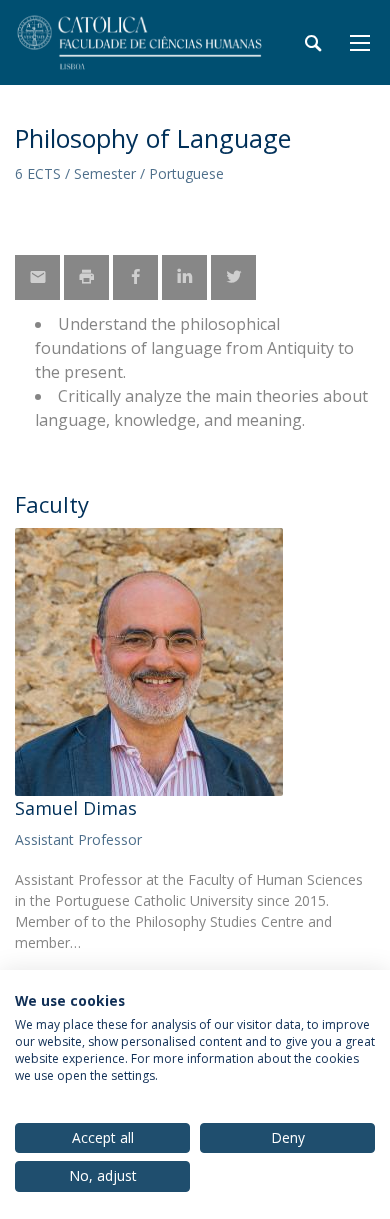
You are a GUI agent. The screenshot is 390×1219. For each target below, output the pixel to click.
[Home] (140, 42)
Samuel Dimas (76, 808)
